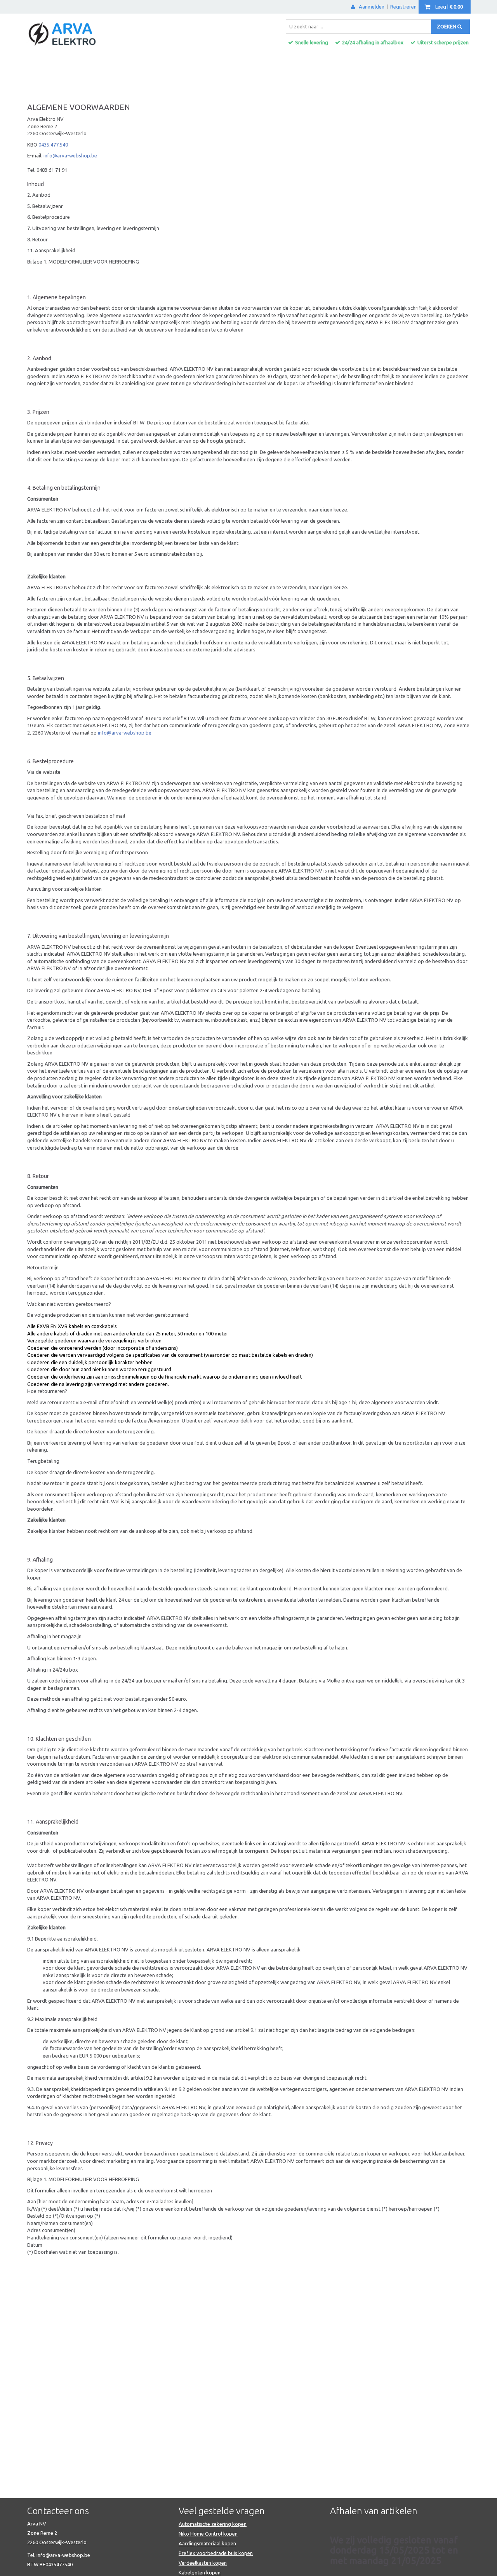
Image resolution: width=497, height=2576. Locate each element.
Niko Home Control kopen (208, 2534)
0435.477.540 (53, 145)
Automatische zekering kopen (213, 2524)
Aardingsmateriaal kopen (207, 2543)
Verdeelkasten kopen (203, 2563)
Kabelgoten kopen (200, 2573)
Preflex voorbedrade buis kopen (216, 2553)
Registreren (403, 7)
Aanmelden (372, 7)
